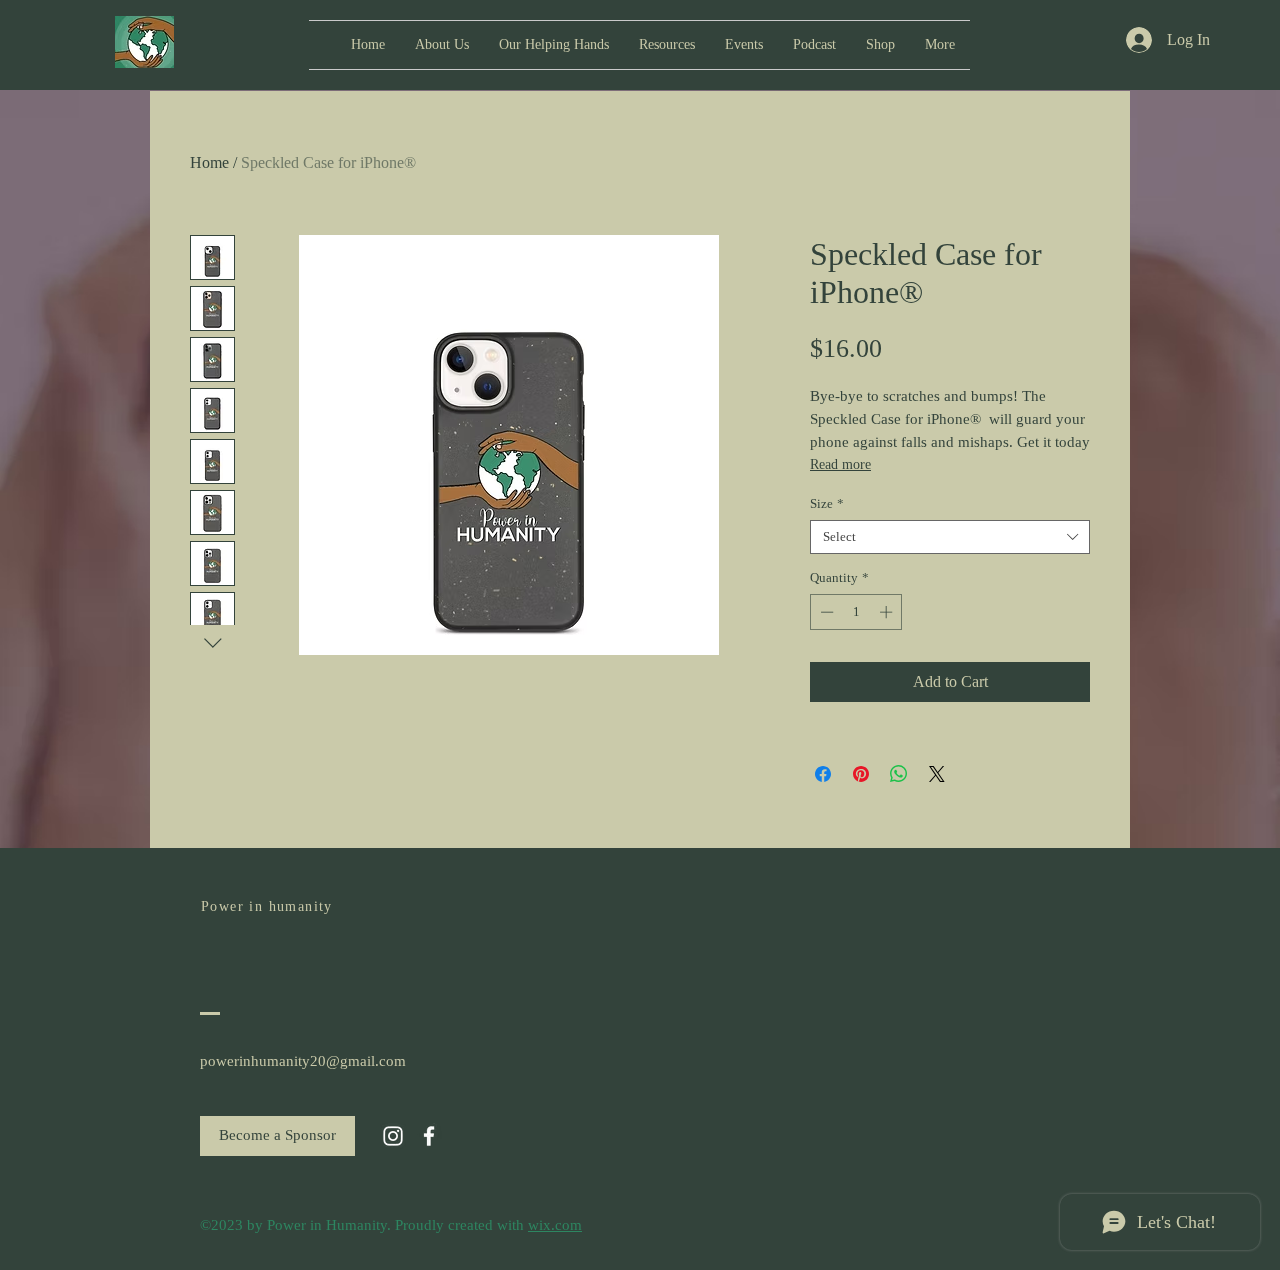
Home (209, 162)
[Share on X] (937, 774)
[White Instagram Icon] (393, 1136)
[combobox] (950, 537)
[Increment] (888, 612)
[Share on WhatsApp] (899, 774)
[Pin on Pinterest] (861, 774)
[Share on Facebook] (823, 774)
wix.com (555, 1225)
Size (827, 503)
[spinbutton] (856, 612)
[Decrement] (825, 612)
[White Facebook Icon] (429, 1136)
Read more (840, 464)
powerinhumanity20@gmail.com (303, 1061)
